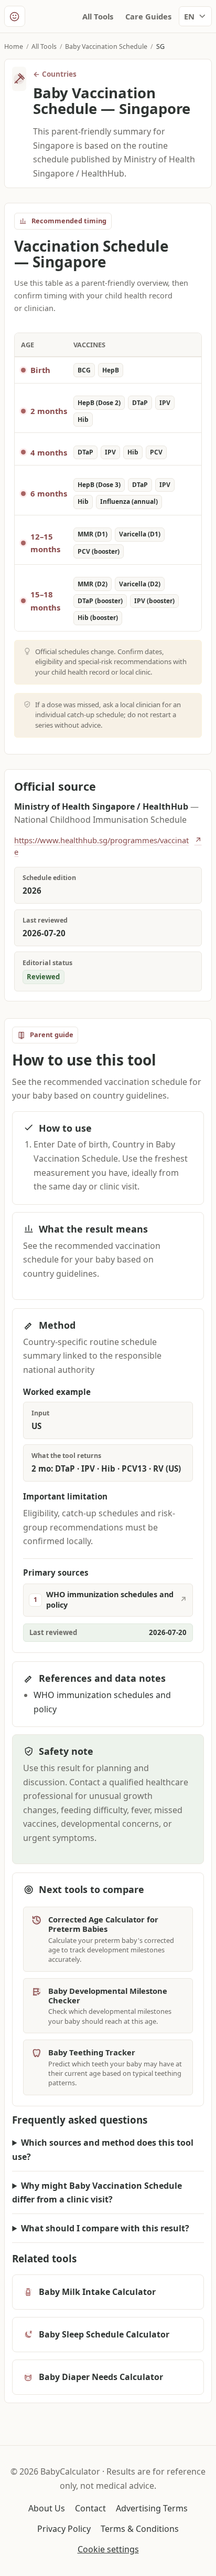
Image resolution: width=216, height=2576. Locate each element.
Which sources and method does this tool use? (103, 2150)
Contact (90, 2508)
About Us (47, 2508)
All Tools (98, 16)
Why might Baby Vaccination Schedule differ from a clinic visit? (97, 2193)
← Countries (55, 74)
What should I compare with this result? (105, 2228)
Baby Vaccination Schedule (106, 46)
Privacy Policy (64, 2529)
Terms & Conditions (140, 2529)
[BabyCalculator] (15, 16)
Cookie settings (108, 2549)
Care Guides (148, 16)
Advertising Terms (152, 2508)
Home (14, 46)
